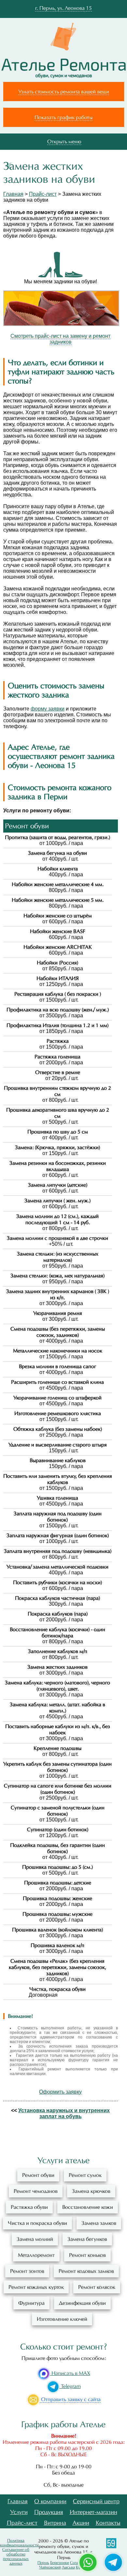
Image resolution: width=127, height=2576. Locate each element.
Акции (81, 2523)
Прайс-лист (43, 194)
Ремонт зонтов (27, 2271)
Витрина (55, 2523)
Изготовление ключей (62, 2319)
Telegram (70, 2386)
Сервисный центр (96, 2501)
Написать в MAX (70, 2373)
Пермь (43, 2563)
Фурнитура (31, 2303)
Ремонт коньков (87, 2255)
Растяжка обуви (29, 2207)
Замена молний (35, 2239)
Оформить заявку (60, 2092)
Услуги (19, 2512)
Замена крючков (91, 2191)
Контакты (108, 2523)
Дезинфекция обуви (82, 2303)
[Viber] (113, 2562)
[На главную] (63, 68)
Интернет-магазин (93, 2512)
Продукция (49, 2512)
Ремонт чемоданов (36, 2191)
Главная (13, 194)
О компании (50, 2501)
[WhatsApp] (88, 2562)
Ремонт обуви (38, 2175)
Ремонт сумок (85, 2175)
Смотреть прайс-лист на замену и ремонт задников (60, 339)
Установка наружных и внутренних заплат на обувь (64, 2113)
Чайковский (50, 2567)
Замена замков (99, 2223)
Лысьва (68, 2567)
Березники (60, 2563)
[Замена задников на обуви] (61, 324)
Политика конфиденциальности (19, 2543)
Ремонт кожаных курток (36, 2287)
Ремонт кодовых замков (86, 2271)
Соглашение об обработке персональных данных (16, 2556)
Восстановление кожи (88, 2207)
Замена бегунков (87, 2239)
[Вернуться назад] (9, 166)
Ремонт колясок (97, 2287)
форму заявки (48, 709)
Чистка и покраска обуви (37, 2223)
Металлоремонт (36, 2255)
